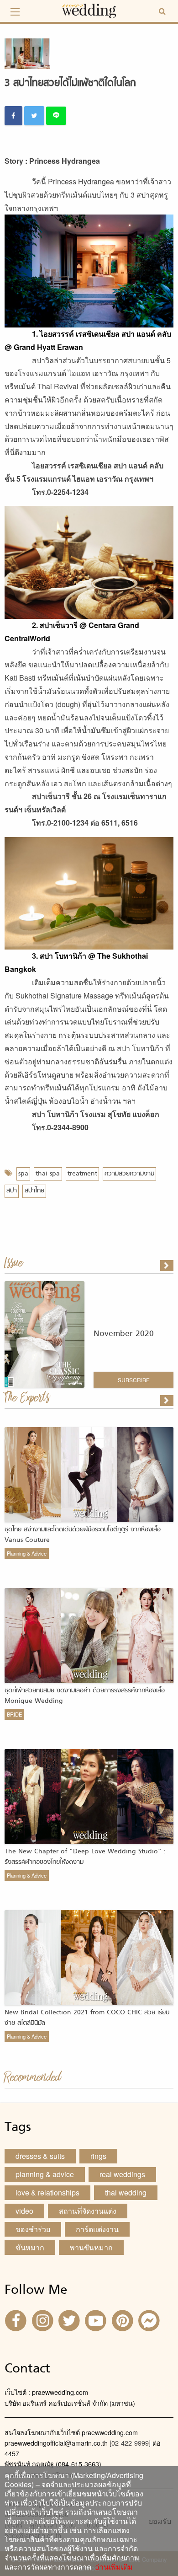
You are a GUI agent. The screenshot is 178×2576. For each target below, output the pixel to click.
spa (23, 1174)
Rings (98, 2156)
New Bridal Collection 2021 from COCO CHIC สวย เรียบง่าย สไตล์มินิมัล (87, 2018)
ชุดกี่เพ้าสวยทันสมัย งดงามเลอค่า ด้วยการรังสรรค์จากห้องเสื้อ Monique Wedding (85, 1696)
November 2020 (124, 1334)
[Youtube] (97, 2320)
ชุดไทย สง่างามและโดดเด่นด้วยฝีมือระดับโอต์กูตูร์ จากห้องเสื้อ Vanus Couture (83, 1535)
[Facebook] (17, 2320)
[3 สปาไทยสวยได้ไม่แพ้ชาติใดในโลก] (168, 1401)
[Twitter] (70, 2320)
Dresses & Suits (40, 2156)
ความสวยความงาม (129, 1174)
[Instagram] (43, 2320)
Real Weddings (122, 2174)
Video (24, 2211)
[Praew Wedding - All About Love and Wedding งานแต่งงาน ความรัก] (89, 10)
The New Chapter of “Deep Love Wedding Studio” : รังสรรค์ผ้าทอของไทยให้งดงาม (85, 1857)
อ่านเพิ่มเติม (112, 2567)
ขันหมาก (30, 2247)
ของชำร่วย (33, 2229)
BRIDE (14, 1714)
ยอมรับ (160, 2521)
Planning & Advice (27, 1553)
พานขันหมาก (91, 2247)
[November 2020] (168, 1266)
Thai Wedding (126, 2192)
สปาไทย (34, 1191)
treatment (82, 1174)
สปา (12, 1191)
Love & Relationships (47, 2192)
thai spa (48, 1174)
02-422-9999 (130, 2443)
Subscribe (134, 1380)
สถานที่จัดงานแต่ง (88, 2211)
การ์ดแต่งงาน (97, 2229)
